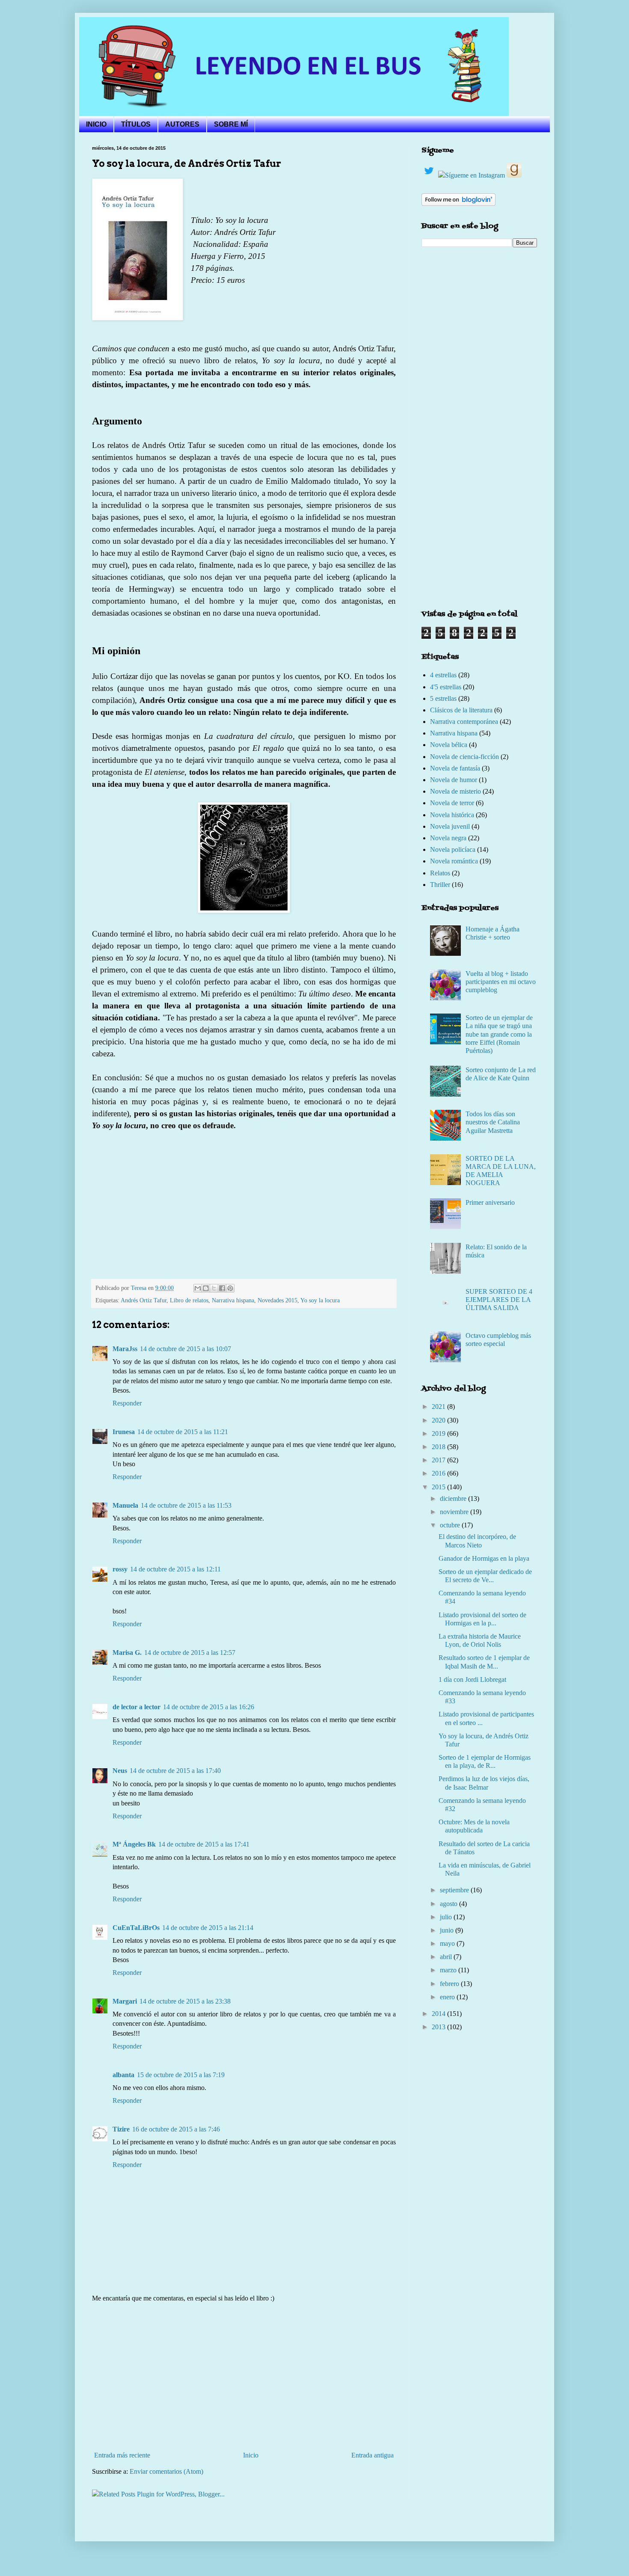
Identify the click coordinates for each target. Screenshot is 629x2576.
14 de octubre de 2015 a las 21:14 (208, 1928)
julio (447, 1917)
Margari (125, 2001)
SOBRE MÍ (231, 124)
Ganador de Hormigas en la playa (484, 1558)
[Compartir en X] (214, 1288)
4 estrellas (443, 675)
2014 (439, 2014)
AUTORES (182, 124)
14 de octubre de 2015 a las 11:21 (183, 1432)
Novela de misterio (455, 791)
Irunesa (124, 1432)
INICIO (96, 124)
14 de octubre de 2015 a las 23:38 (185, 2001)
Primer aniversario (490, 1202)
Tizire (121, 2129)
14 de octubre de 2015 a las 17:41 (204, 1844)
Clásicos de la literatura (461, 710)
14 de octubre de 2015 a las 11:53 (186, 1505)
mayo (448, 1943)
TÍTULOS (136, 124)
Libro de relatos (189, 1300)
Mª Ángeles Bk (134, 1844)
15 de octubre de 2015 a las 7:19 (181, 2075)
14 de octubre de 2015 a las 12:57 (190, 1653)
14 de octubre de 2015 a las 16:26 (209, 1707)
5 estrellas (443, 698)
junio (448, 1930)
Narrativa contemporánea (464, 722)
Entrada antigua (372, 2455)
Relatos (440, 873)
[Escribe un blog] (206, 1288)
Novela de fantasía (455, 768)
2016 (439, 1473)
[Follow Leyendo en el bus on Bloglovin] (458, 203)
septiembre (455, 1890)
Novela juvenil (450, 826)
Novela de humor (454, 780)
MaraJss (125, 1349)
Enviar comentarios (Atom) (166, 2471)
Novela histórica (452, 815)
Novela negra (448, 838)
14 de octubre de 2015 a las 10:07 (185, 1349)
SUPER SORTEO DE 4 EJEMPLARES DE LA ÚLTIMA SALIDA (499, 1300)
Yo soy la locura (320, 1300)
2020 (439, 1420)
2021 (439, 1407)
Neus (120, 1771)
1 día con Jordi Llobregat (472, 1679)
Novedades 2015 (277, 1300)
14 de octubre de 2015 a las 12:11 (175, 1569)
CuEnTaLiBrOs (136, 1928)
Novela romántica (454, 861)
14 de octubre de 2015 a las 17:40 (175, 1771)
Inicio (251, 2455)
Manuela (125, 1505)
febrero (450, 1984)
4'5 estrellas (446, 687)
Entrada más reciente (122, 2455)
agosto (449, 1904)
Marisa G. (127, 1653)
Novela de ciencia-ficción (464, 757)
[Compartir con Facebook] (222, 1288)
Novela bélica (449, 745)
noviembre (455, 1512)
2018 (439, 1447)
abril (447, 1957)
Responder (127, 1403)
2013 (439, 2027)
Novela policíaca (453, 849)
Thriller (440, 885)
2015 (439, 1487)
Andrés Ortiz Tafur (144, 1300)
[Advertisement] (244, 2377)
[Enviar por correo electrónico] (198, 1288)
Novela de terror (452, 803)
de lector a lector (136, 1707)
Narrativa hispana (233, 1300)
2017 (439, 1460)
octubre (451, 1525)
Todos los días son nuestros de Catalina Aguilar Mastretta (493, 1122)
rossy (120, 1569)
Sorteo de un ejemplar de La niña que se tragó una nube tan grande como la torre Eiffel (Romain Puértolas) (499, 1034)
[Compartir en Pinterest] (230, 1288)
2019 (439, 1433)
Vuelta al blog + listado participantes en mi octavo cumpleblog (501, 982)
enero (448, 1997)
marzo (449, 1970)
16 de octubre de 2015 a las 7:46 (176, 2129)
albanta (123, 2075)
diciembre (454, 1498)
